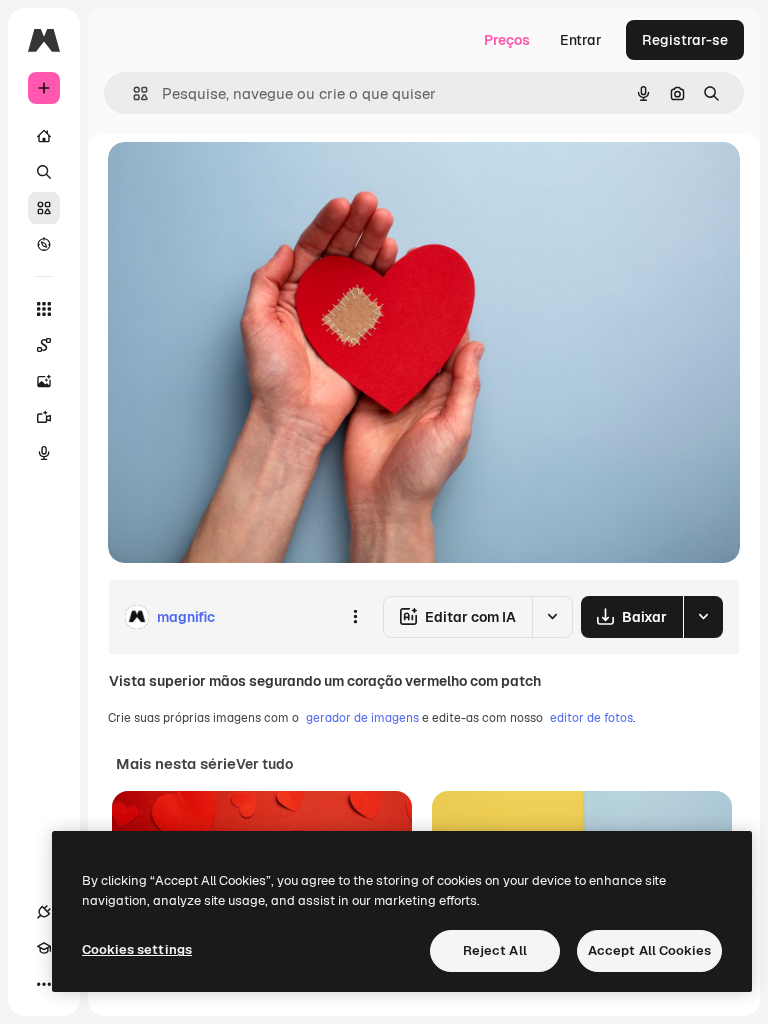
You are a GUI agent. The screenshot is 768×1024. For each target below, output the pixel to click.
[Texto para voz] (44, 453)
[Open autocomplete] (132, 93)
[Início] (44, 136)
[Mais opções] (355, 617)
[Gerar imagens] (44, 381)
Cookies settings (137, 949)
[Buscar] (44, 172)
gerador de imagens (362, 718)
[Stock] (44, 208)
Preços (507, 40)
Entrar (581, 40)
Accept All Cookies (649, 950)
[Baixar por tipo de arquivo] (703, 617)
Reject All (495, 950)
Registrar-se (685, 40)
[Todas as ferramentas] (44, 309)
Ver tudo (264, 764)
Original (236, 179)
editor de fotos (591, 718)
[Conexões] (44, 912)
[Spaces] (44, 345)
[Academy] (44, 948)
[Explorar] (44, 244)
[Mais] (44, 984)
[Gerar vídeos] (44, 417)
